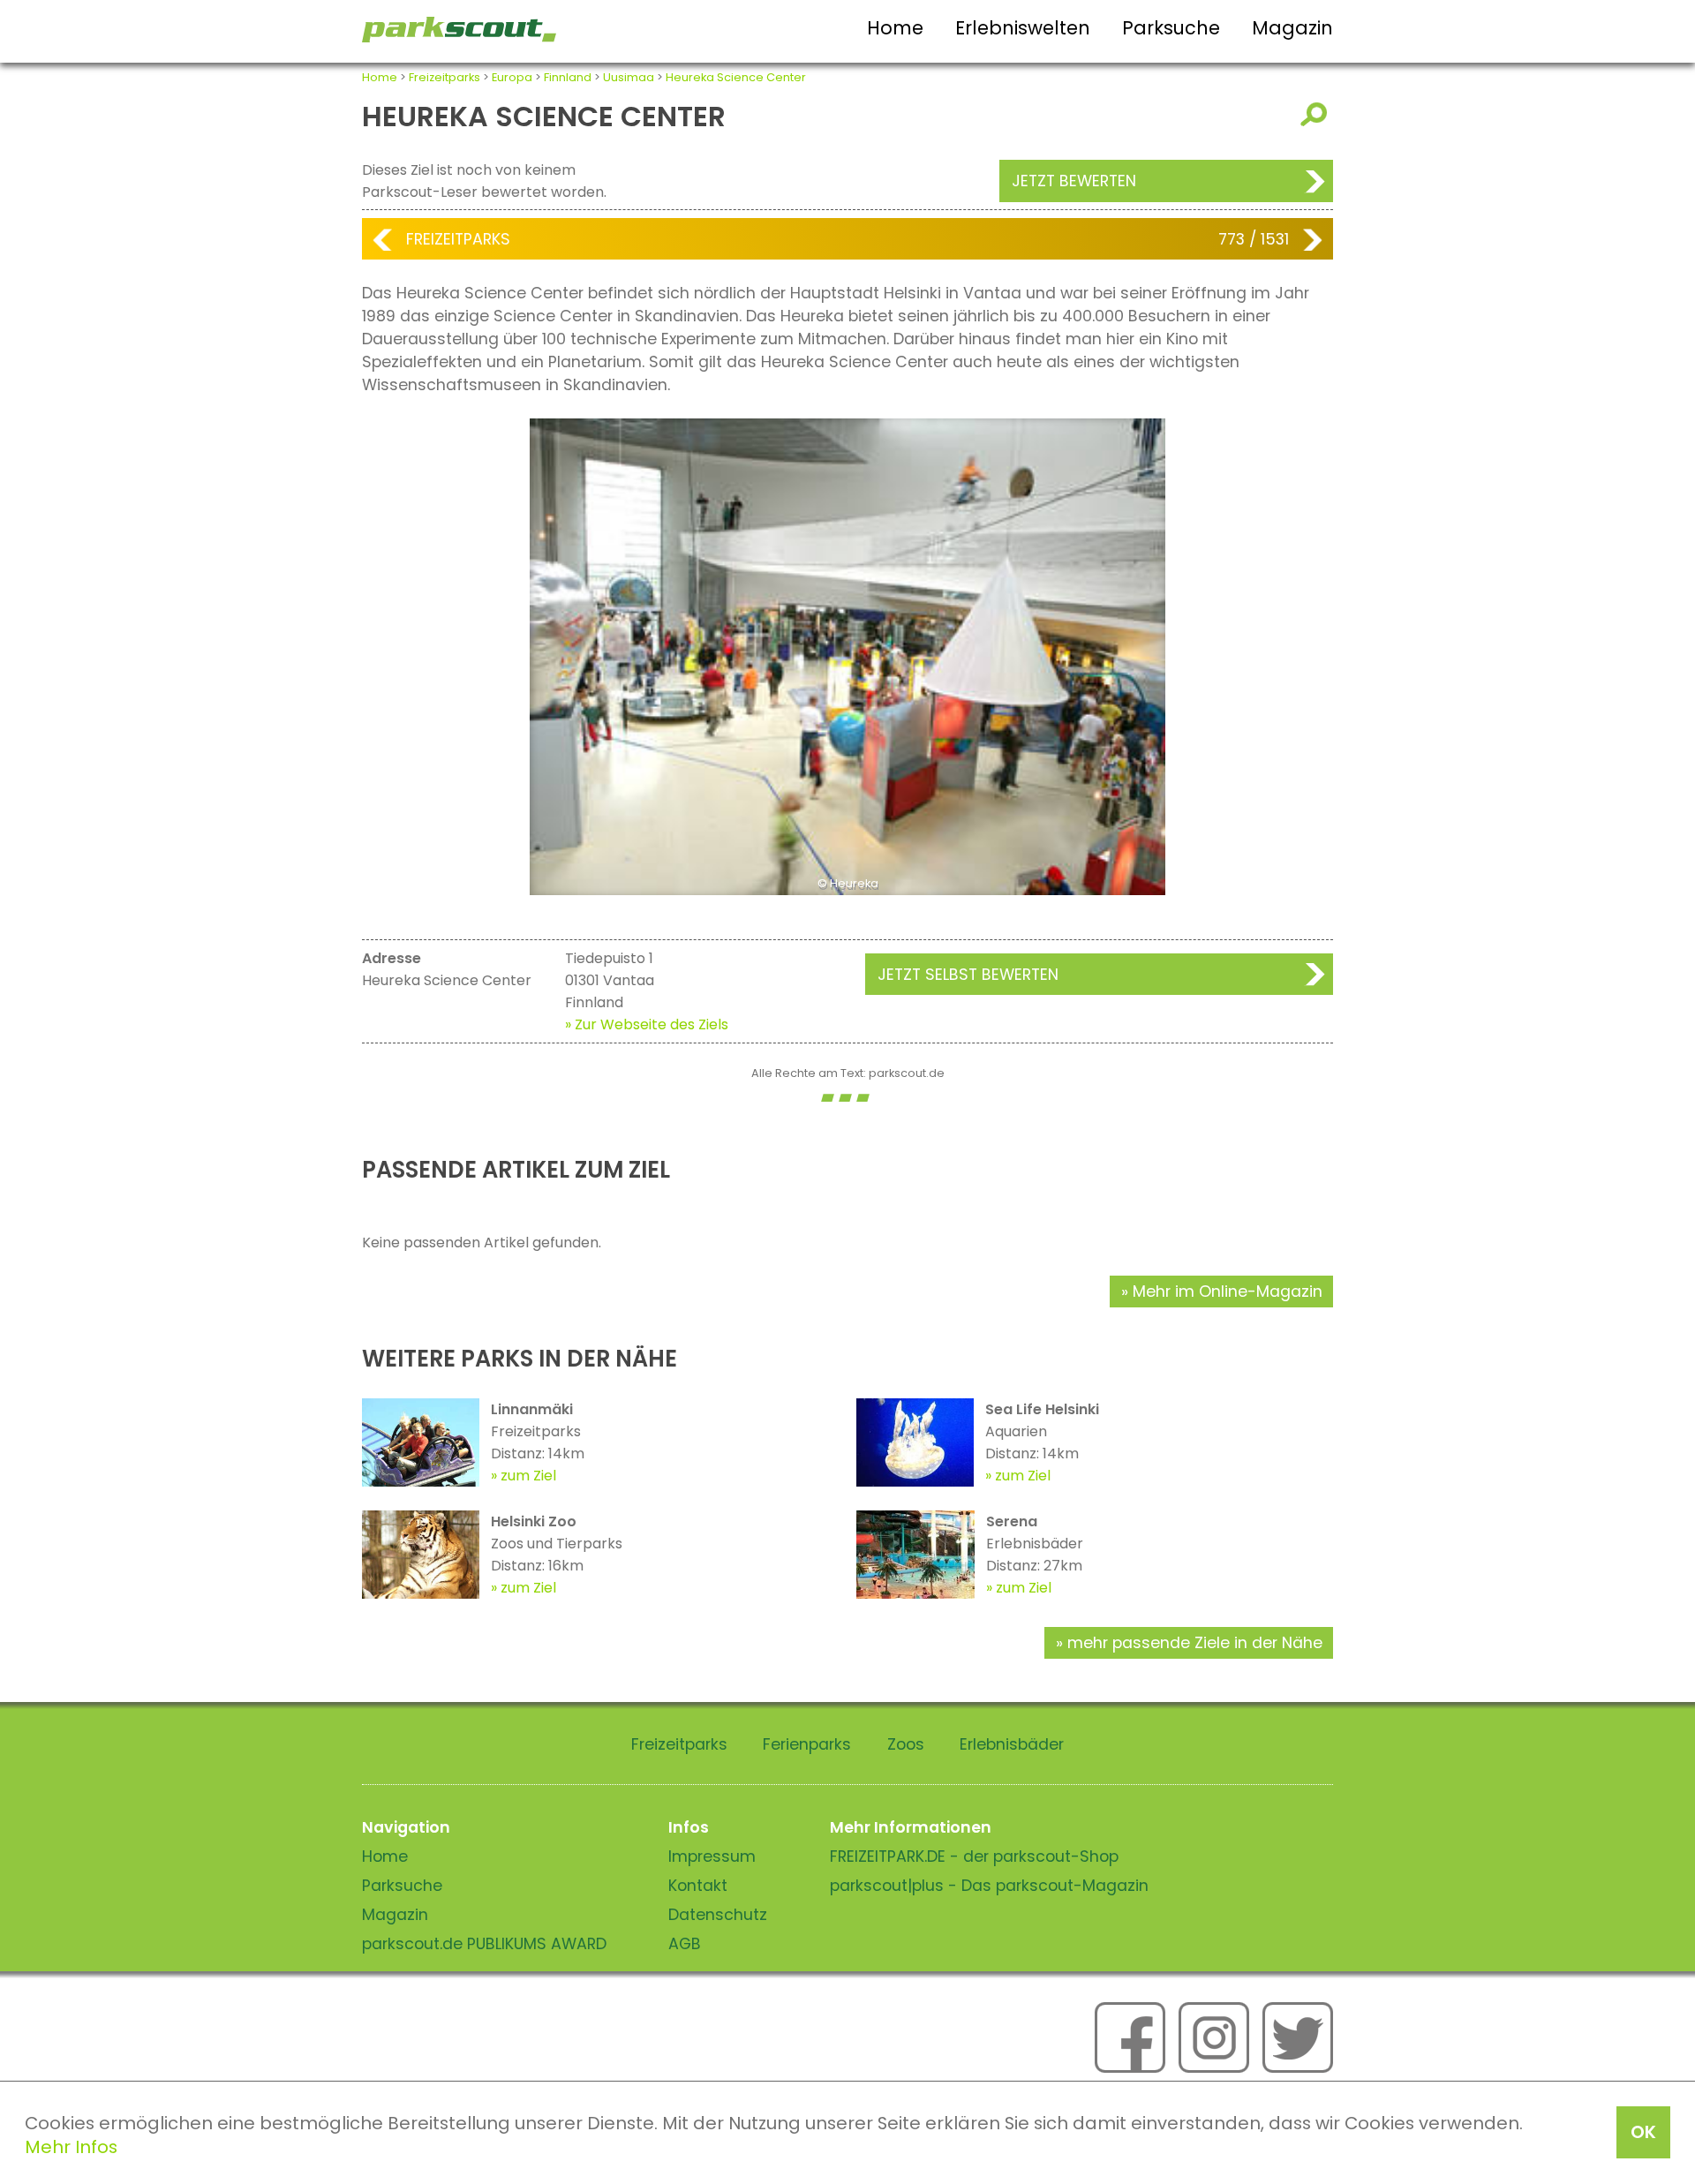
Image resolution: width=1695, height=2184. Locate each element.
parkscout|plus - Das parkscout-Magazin (989, 1886)
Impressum (712, 1856)
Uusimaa (629, 77)
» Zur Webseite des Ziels (647, 1024)
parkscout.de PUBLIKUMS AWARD (484, 1944)
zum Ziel (528, 1476)
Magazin (1292, 28)
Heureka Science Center (736, 77)
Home (895, 28)
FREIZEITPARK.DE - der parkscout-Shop (974, 1856)
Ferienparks (807, 1744)
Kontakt (698, 1886)
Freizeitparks (444, 77)
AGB (685, 1944)
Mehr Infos (71, 2147)
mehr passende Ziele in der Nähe (1195, 1643)
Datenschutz (718, 1915)
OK (1643, 2132)
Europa (512, 77)
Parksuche (1171, 28)
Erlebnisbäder (1012, 1744)
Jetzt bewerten (1074, 181)
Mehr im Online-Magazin (1228, 1292)
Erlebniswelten (1023, 28)
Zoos (906, 1744)
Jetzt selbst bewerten (968, 975)
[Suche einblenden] (1317, 114)
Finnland (568, 77)
